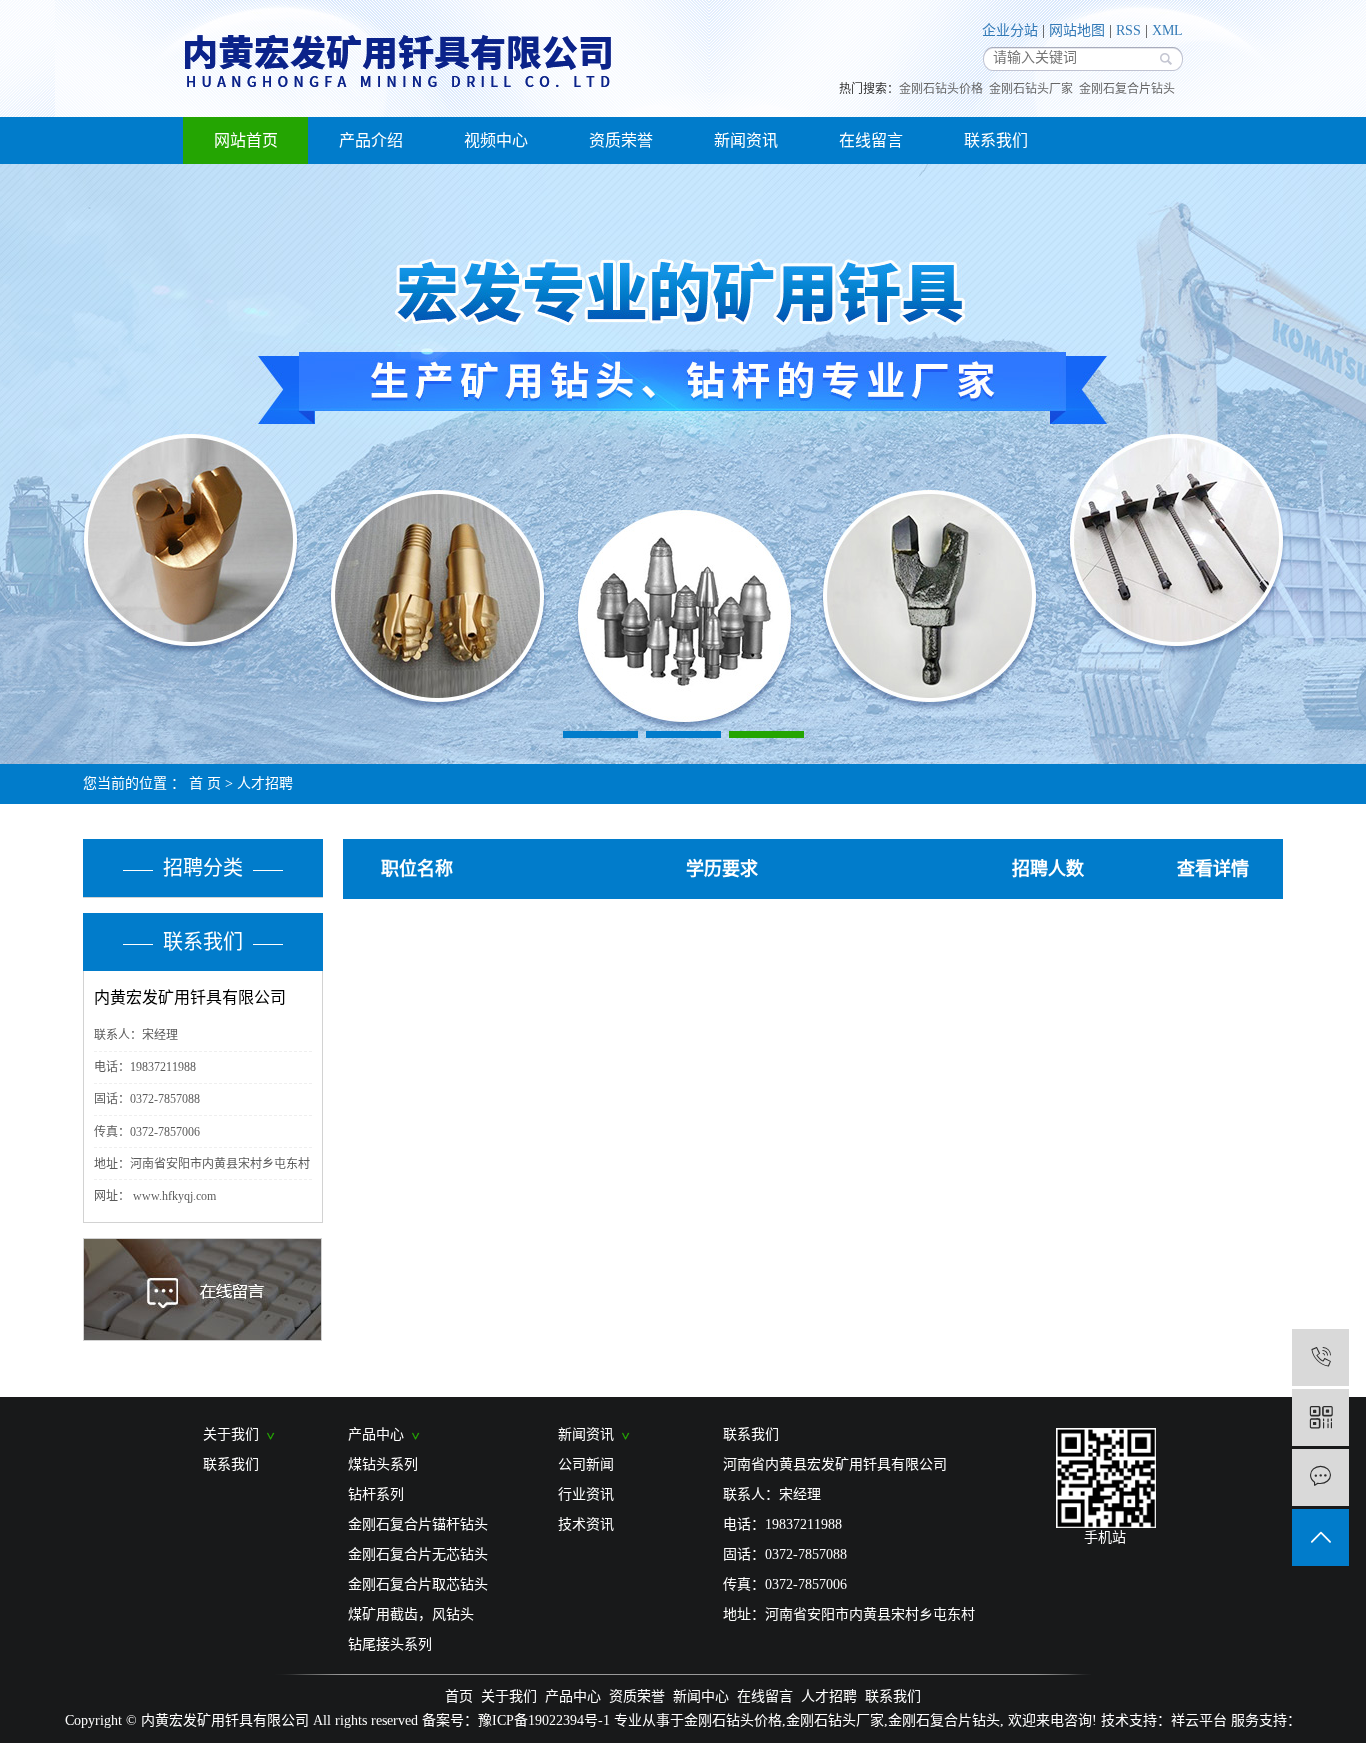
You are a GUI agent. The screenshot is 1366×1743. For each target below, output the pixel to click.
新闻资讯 (746, 140)
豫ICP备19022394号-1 (544, 1720)
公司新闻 (586, 1464)
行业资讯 (586, 1494)
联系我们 (996, 140)
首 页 (205, 783)
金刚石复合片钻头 (1127, 89)
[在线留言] (1320, 1477)
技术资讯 (586, 1524)
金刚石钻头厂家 (1031, 89)
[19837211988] (1320, 1357)
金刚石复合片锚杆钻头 (418, 1524)
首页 (459, 1696)
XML (1167, 30)
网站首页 (246, 140)
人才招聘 (265, 783)
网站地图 (1077, 30)
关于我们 (235, 1434)
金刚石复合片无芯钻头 (418, 1554)
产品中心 (380, 1434)
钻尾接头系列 (390, 1644)
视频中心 (496, 140)
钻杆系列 (376, 1494)
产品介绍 (371, 140)
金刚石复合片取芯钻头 (418, 1584)
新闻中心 (701, 1696)
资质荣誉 (621, 140)
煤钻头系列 (383, 1464)
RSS (1128, 30)
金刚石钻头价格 (941, 89)
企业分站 (1010, 30)
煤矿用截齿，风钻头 (411, 1614)
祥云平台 (1199, 1720)
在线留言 (871, 140)
